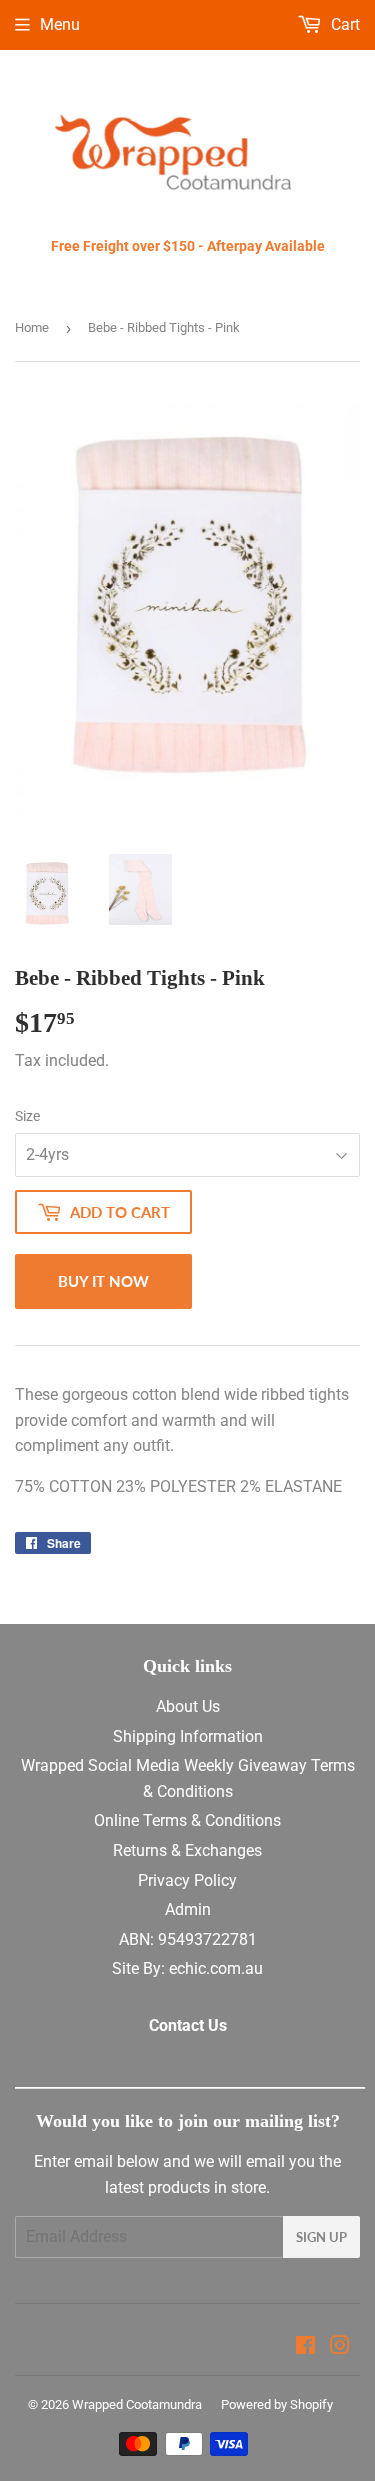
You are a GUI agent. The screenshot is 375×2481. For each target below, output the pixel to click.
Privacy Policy (187, 1880)
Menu (60, 24)
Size (27, 1116)
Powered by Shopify (277, 2404)
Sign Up (321, 2237)
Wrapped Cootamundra (137, 2404)
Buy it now (103, 1281)
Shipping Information (188, 1736)
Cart (343, 24)
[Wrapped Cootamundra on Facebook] (305, 2347)
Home (32, 327)
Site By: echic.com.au (187, 1968)
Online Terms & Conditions (187, 1820)
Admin (188, 1909)
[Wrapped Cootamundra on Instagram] (340, 2347)
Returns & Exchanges (187, 1850)
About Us (188, 1706)
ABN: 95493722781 (188, 1939)
